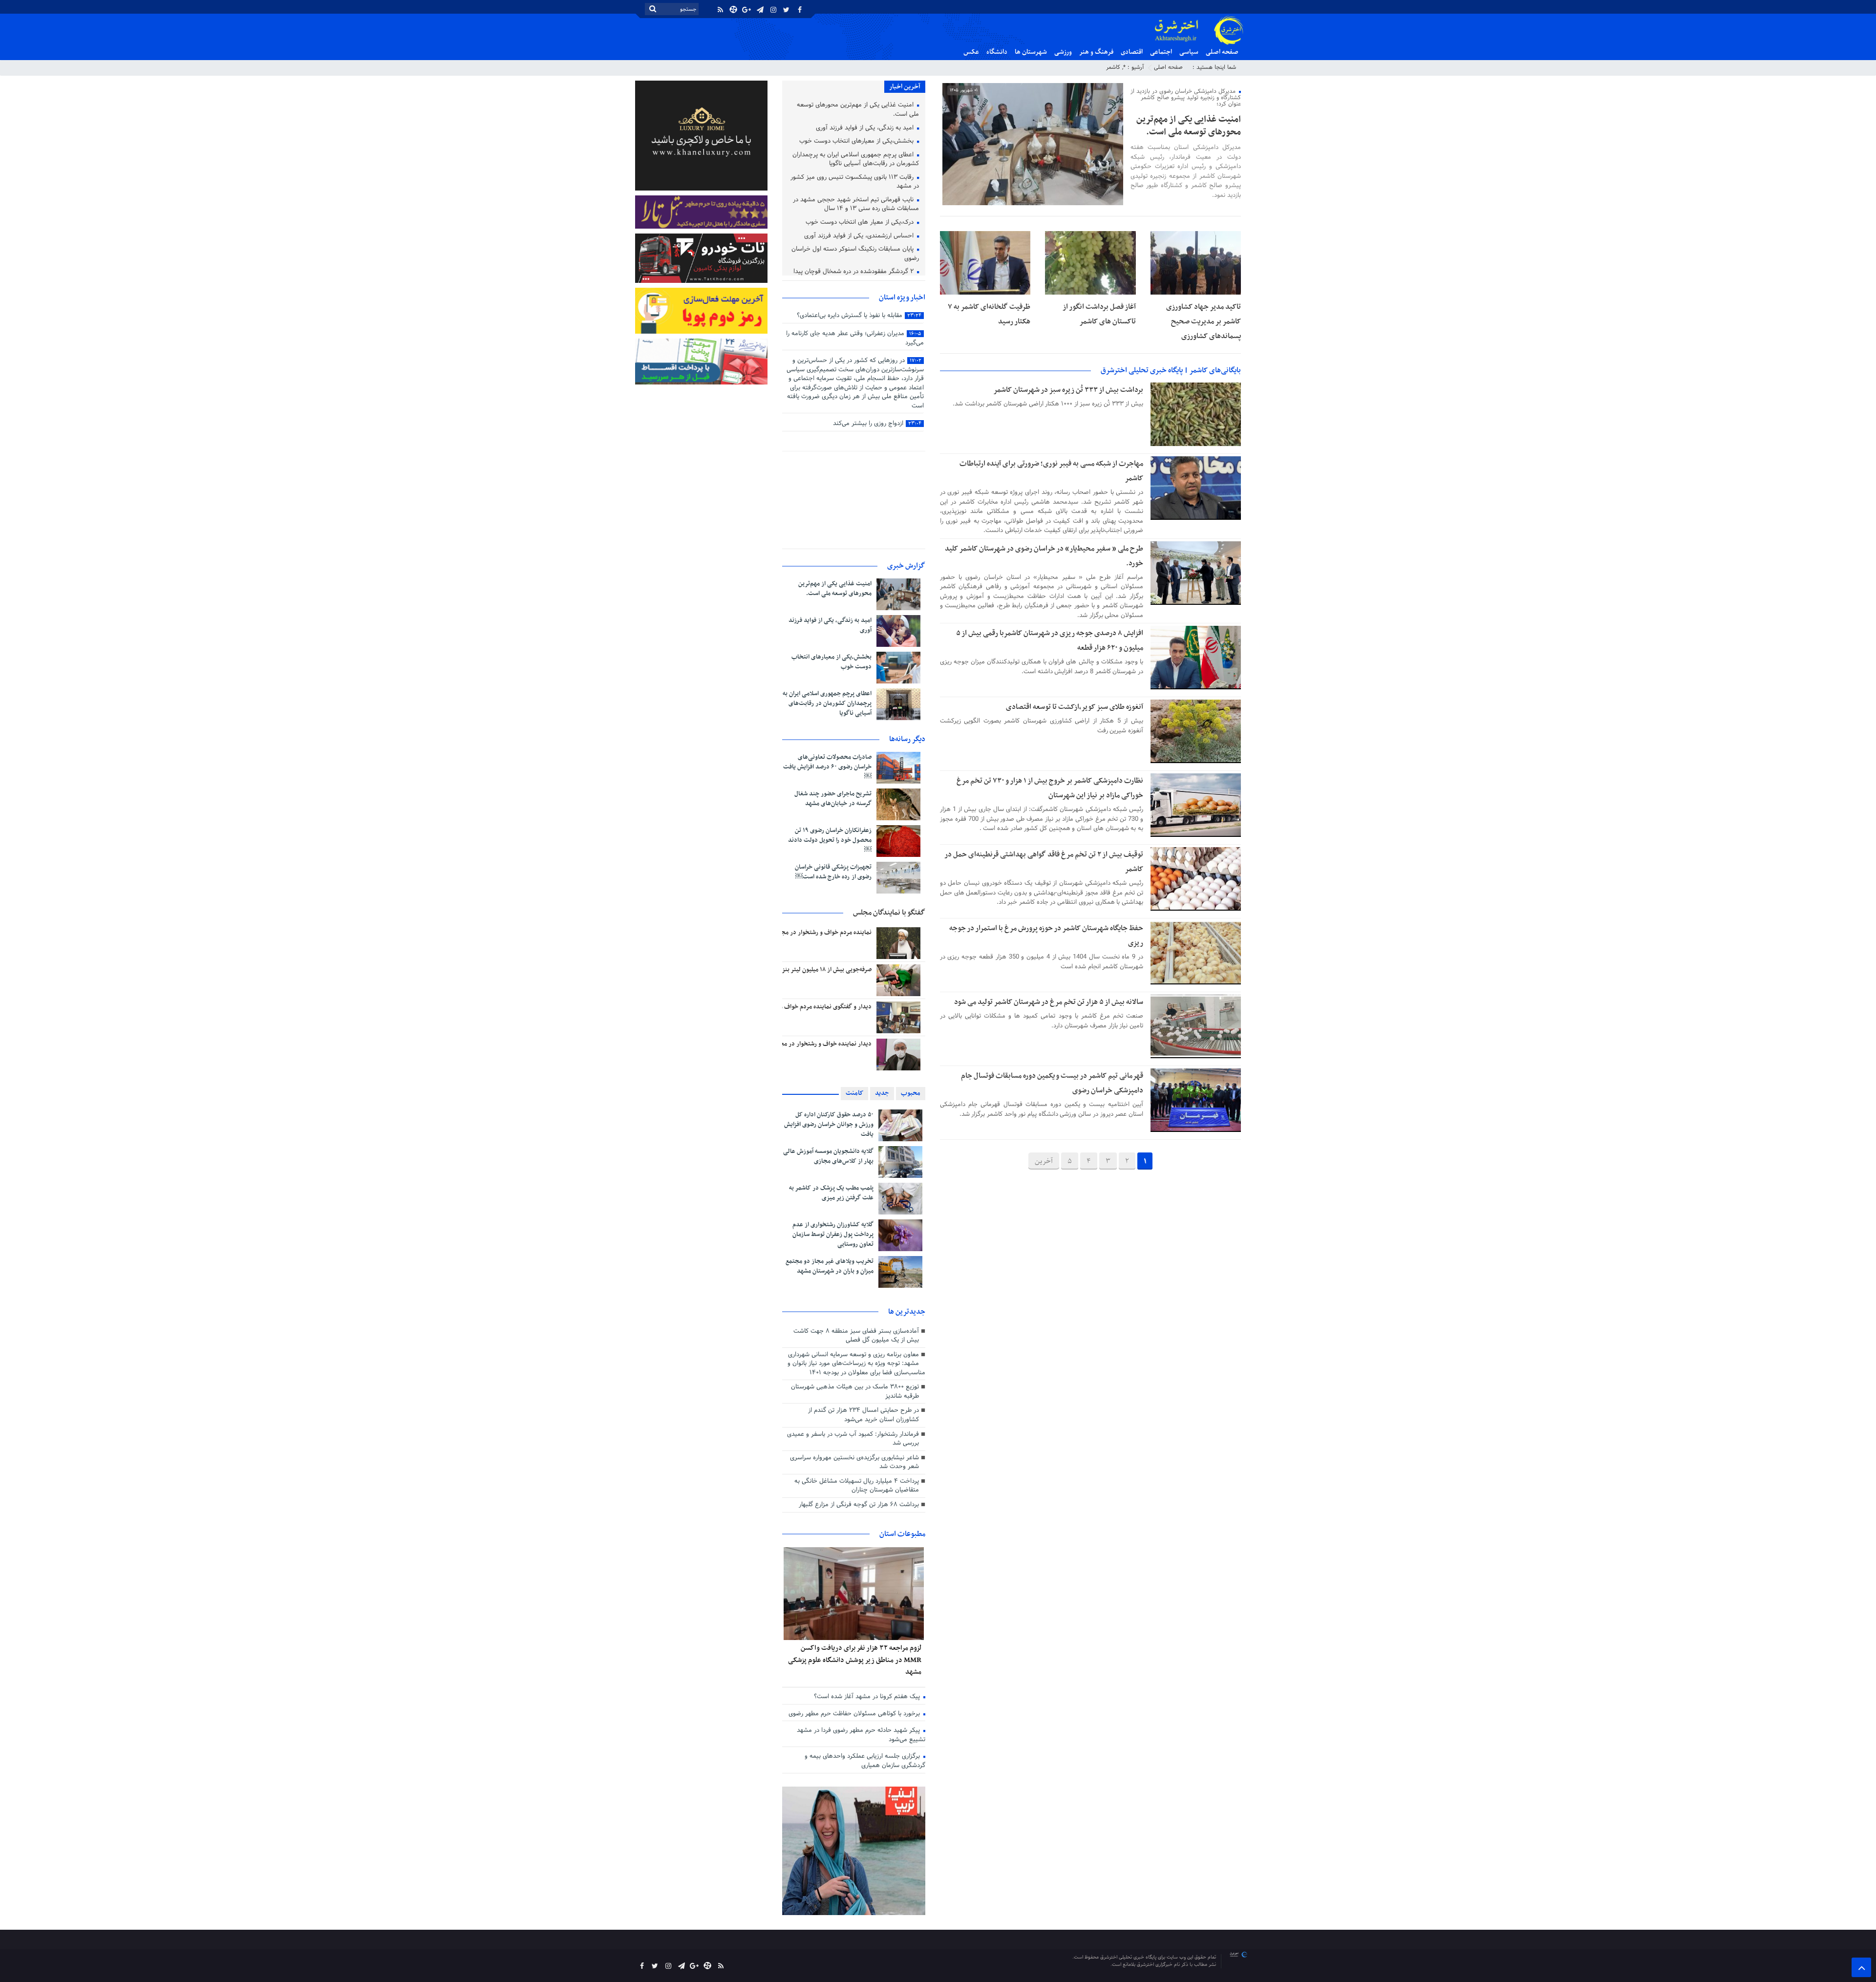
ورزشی (1063, 52)
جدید (882, 1093)
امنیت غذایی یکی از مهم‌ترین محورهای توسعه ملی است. (1189, 126)
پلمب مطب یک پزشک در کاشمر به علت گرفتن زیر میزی (831, 1193)
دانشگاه (997, 52)
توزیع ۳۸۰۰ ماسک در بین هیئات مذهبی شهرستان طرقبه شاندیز (855, 1392)
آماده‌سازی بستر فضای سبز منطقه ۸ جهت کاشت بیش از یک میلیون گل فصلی (856, 1336)
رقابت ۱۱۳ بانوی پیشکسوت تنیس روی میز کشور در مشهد (855, 182)
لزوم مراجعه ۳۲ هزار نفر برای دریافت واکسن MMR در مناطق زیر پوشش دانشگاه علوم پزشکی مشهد (855, 1660)
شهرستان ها (1031, 52)
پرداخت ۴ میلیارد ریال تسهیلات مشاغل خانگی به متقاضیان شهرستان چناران (857, 1486)
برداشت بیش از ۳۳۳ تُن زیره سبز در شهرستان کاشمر (1068, 390)
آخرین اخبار (905, 87)
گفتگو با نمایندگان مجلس (889, 913)
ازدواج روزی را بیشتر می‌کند (877, 424)
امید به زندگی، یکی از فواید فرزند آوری (866, 128)
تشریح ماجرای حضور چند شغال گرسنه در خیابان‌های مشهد (833, 799)
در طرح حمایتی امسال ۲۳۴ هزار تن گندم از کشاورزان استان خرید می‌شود (863, 1415)
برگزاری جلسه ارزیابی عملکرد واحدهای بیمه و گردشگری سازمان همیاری (865, 1761)
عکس (971, 52)
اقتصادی (1132, 52)
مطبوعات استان (902, 1534)
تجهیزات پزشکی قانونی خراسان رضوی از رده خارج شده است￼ (833, 872)
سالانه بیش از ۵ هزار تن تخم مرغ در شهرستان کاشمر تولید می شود (1049, 1002)
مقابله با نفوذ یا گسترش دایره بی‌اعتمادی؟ (859, 316)
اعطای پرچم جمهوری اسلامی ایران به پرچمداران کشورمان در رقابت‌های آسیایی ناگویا (856, 160)
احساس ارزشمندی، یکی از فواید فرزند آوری (860, 236)
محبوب (911, 1093)
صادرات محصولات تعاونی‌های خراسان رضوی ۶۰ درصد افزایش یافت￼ (827, 767)
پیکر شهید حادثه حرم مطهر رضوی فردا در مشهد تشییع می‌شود (861, 1735)
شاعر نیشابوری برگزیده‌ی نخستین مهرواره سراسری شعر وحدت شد (854, 1462)
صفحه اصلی (1222, 52)
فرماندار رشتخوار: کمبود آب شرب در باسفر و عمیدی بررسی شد (853, 1439)
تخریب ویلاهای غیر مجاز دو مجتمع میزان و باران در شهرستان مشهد (830, 1266)
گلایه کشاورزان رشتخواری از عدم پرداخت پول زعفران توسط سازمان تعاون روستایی (833, 1235)
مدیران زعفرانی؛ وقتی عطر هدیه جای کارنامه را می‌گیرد (855, 338)
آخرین (1044, 1161)
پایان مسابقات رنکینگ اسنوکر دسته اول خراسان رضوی (855, 254)
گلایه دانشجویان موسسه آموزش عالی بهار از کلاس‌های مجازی (828, 1156)
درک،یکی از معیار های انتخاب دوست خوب (861, 223)
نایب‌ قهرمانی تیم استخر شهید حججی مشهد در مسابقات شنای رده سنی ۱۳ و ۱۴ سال (856, 205)
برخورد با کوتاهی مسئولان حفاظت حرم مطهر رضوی (855, 1714)
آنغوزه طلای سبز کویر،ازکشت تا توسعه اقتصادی (1075, 707)
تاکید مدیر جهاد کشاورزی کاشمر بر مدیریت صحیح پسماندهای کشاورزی (1204, 321)
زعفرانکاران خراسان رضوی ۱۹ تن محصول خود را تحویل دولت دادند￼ (830, 840)
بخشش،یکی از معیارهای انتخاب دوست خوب (857, 142)
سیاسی (1189, 52)
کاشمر (1113, 67)
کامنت (854, 1093)
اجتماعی (1161, 52)
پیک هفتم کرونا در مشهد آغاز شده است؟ (868, 1697)
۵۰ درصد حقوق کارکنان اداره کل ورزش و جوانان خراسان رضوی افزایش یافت (829, 1125)
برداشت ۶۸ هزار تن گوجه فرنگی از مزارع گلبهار (859, 1505)
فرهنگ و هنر (1096, 52)
